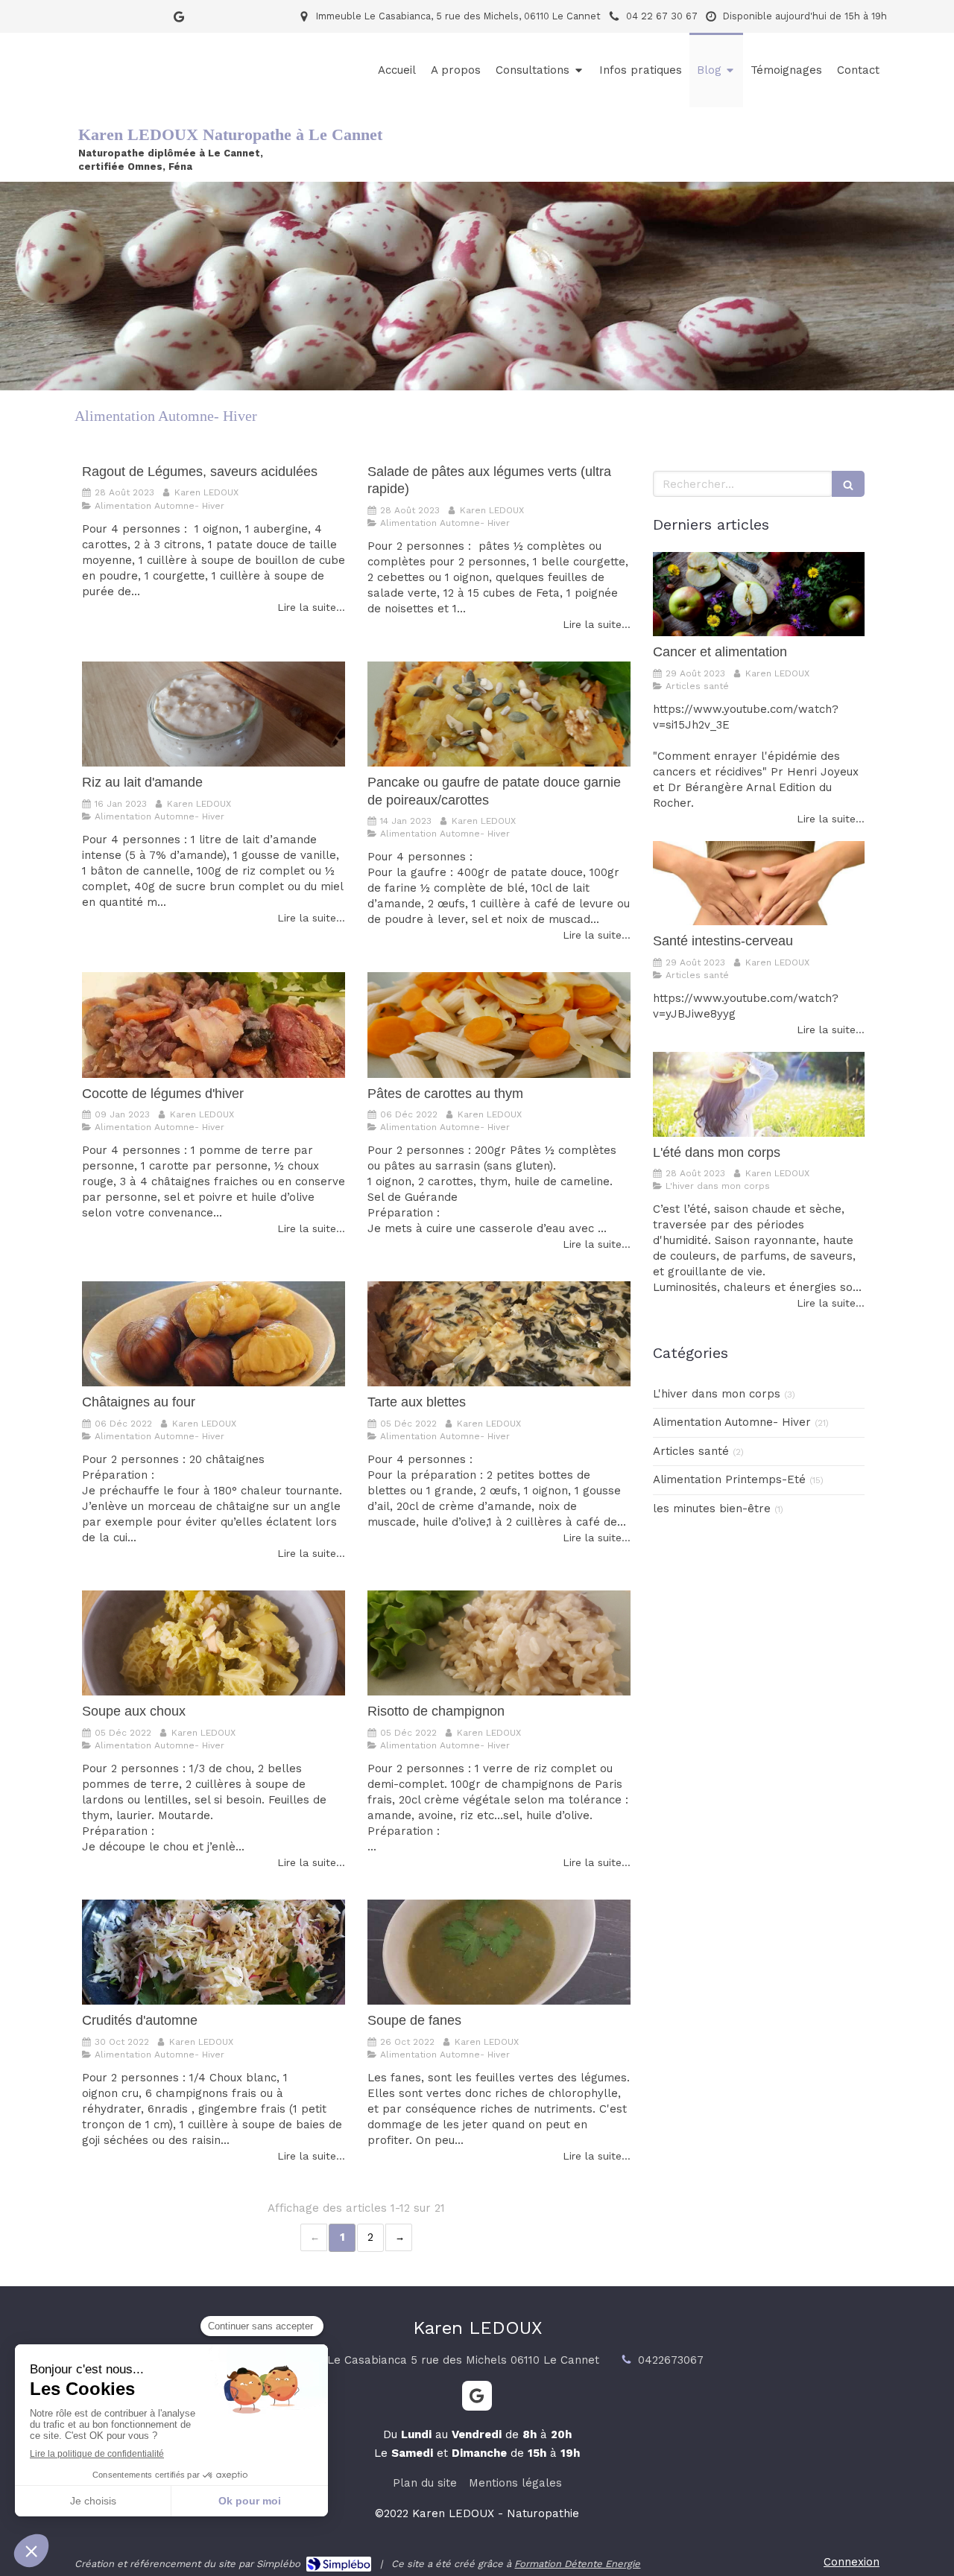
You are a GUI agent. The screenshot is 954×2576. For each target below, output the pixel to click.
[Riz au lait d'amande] (214, 714)
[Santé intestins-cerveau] (759, 883)
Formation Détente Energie (577, 2564)
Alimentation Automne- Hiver (732, 1422)
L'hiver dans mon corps (717, 1394)
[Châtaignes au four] (214, 1334)
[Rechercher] (848, 484)
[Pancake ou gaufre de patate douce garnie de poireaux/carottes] (499, 714)
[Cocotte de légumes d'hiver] (214, 1025)
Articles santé (691, 1451)
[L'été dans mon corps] (759, 1094)
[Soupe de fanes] (499, 1952)
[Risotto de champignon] (499, 1643)
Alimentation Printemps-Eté (729, 1479)
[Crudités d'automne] (214, 1952)
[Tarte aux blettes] (499, 1334)
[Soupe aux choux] (214, 1643)
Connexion (852, 2562)
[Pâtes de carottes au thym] (499, 1025)
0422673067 (671, 2360)
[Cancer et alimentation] (759, 594)
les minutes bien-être (712, 1509)
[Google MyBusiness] (179, 20)
